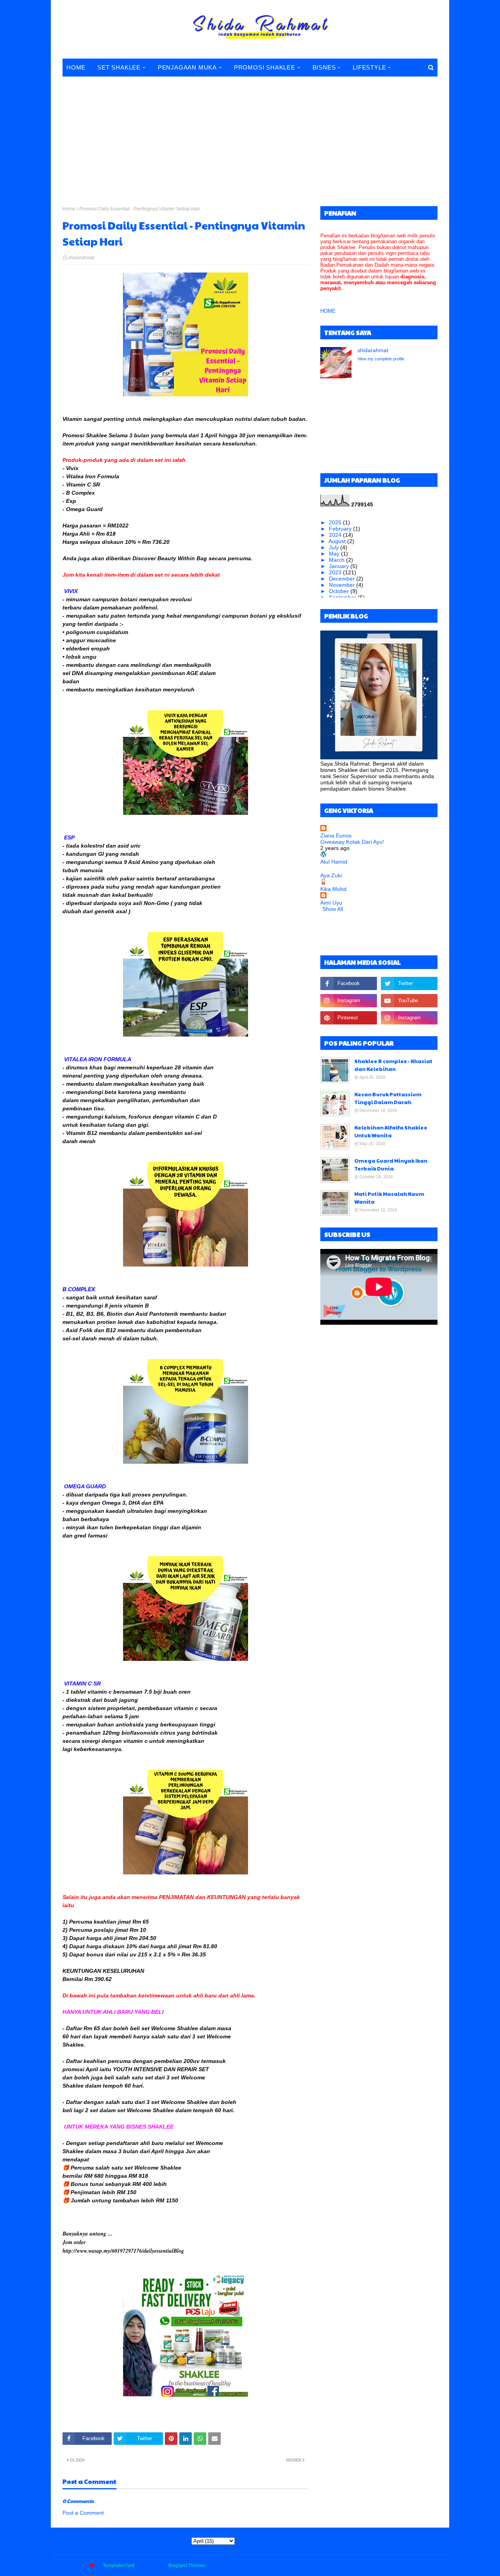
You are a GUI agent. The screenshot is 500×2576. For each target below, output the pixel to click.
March (337, 560)
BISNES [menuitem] (324, 67)
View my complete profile (381, 359)
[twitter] (409, 983)
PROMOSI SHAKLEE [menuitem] (265, 67)
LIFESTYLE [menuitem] (369, 67)
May (335, 554)
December (343, 579)
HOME (328, 311)
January (340, 566)
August (338, 541)
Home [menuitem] (76, 67)
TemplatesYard (119, 2565)
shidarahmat (81, 258)
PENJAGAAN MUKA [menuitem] (187, 67)
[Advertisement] (250, 136)
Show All (333, 909)
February (341, 529)
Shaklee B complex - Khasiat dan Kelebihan (393, 1065)
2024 (336, 535)
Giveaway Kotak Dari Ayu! (352, 842)
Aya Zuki (331, 875)
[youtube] (409, 1001)
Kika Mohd (333, 889)
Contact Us (397, 2565)
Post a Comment (83, 2513)
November (343, 585)
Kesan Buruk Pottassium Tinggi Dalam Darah (388, 1098)
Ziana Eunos (336, 836)
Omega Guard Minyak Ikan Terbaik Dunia (391, 1165)
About (371, 2565)
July (335, 547)
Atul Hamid (334, 862)
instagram (427, 2565)
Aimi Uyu (331, 903)
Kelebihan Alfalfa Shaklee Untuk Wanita (391, 1131)
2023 (336, 572)
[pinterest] (349, 1018)
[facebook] (349, 983)
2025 (336, 522)
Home (69, 209)
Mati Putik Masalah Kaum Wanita (389, 1198)
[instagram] (349, 1001)
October (340, 591)
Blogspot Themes (187, 2565)
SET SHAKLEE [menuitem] (119, 67)
